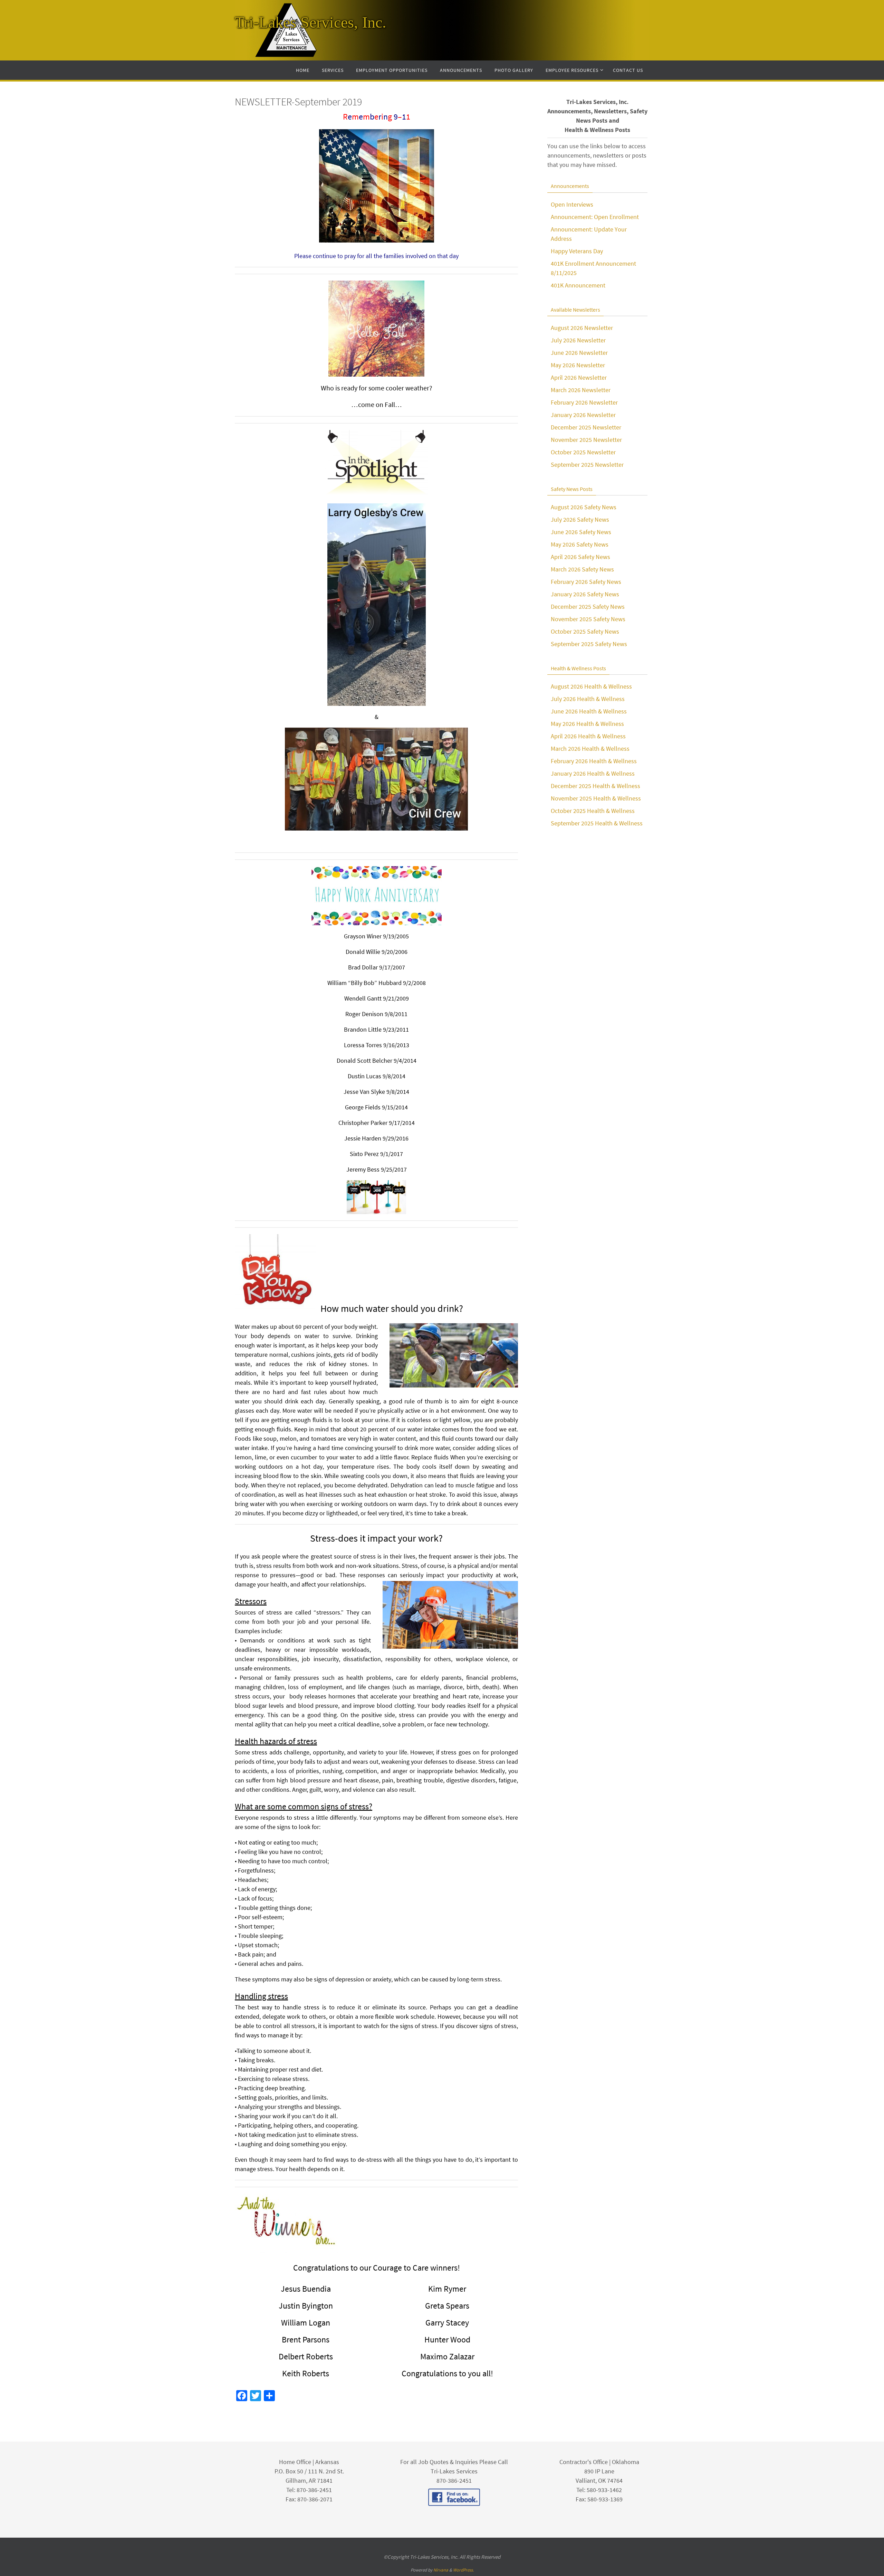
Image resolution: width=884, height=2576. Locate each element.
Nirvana (441, 2570)
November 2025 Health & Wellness (596, 798)
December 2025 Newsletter (586, 427)
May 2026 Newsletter (578, 365)
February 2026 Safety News (586, 582)
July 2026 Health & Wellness (588, 699)
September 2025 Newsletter (587, 465)
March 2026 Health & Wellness (590, 749)
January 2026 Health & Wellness (593, 773)
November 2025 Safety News (588, 619)
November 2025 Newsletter (586, 440)
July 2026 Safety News (580, 519)
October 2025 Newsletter (583, 452)
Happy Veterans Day (577, 251)
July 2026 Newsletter (578, 340)
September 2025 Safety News (589, 644)
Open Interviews (572, 204)
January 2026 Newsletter (583, 415)
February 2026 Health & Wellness (594, 761)
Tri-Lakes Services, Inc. (311, 22)
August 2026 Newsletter (582, 328)
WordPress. (463, 2570)
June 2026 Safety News (581, 532)
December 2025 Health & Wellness (595, 786)
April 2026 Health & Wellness (588, 736)
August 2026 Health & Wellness (591, 686)
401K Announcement (578, 285)
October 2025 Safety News (585, 631)
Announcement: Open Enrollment (595, 217)
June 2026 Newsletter (579, 353)
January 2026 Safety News (585, 594)
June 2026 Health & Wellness (589, 711)
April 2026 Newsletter (579, 377)
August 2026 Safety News (584, 507)
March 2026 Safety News (582, 569)
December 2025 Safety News (588, 607)
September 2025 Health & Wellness (597, 823)
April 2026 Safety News (580, 557)
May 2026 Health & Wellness (587, 724)
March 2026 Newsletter (581, 390)
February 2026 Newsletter (584, 402)
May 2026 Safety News (580, 544)
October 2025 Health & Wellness (593, 811)
